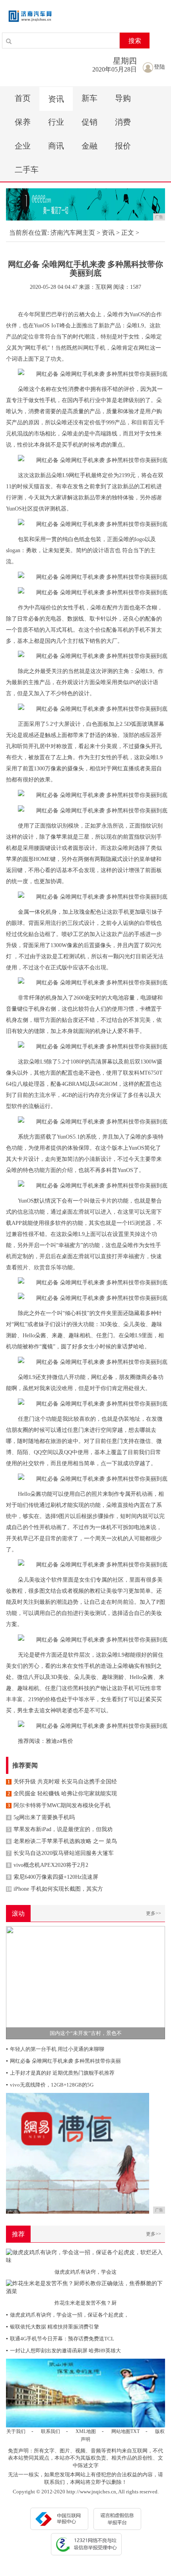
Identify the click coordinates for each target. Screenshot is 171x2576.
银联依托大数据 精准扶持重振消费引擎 (52, 2327)
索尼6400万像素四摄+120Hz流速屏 (53, 1877)
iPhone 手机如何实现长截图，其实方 (55, 1889)
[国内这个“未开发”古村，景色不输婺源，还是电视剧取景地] (85, 1982)
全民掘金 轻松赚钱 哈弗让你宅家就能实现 (62, 1794)
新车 (89, 98)
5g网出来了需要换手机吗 (41, 1817)
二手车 (27, 170)
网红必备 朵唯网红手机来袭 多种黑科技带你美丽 (63, 2061)
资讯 (56, 99)
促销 (89, 122)
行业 (56, 122)
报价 (123, 146)
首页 (23, 98)
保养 (23, 122)
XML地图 (86, 2431)
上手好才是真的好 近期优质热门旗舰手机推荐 (60, 2073)
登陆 (159, 67)
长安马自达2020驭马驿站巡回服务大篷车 (61, 1853)
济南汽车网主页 (73, 233)
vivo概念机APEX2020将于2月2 (48, 1865)
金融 (89, 146)
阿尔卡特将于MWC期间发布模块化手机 (59, 1805)
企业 (23, 146)
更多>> (154, 1913)
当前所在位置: (29, 233)
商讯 (56, 146)
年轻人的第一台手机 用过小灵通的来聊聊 (55, 2049)
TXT (135, 2431)
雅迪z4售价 (59, 1741)
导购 (123, 98)
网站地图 (121, 2431)
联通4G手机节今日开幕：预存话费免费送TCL (60, 2339)
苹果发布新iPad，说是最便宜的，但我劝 (60, 1829)
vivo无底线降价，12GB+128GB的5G (50, 2085)
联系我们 (51, 2431)
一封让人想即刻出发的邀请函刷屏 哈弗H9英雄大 (63, 2351)
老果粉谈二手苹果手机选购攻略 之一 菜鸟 (62, 1841)
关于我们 (16, 2431)
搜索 (135, 41)
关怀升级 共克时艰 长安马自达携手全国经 (62, 1782)
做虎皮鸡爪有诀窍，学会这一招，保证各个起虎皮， (67, 2315)
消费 (123, 122)
